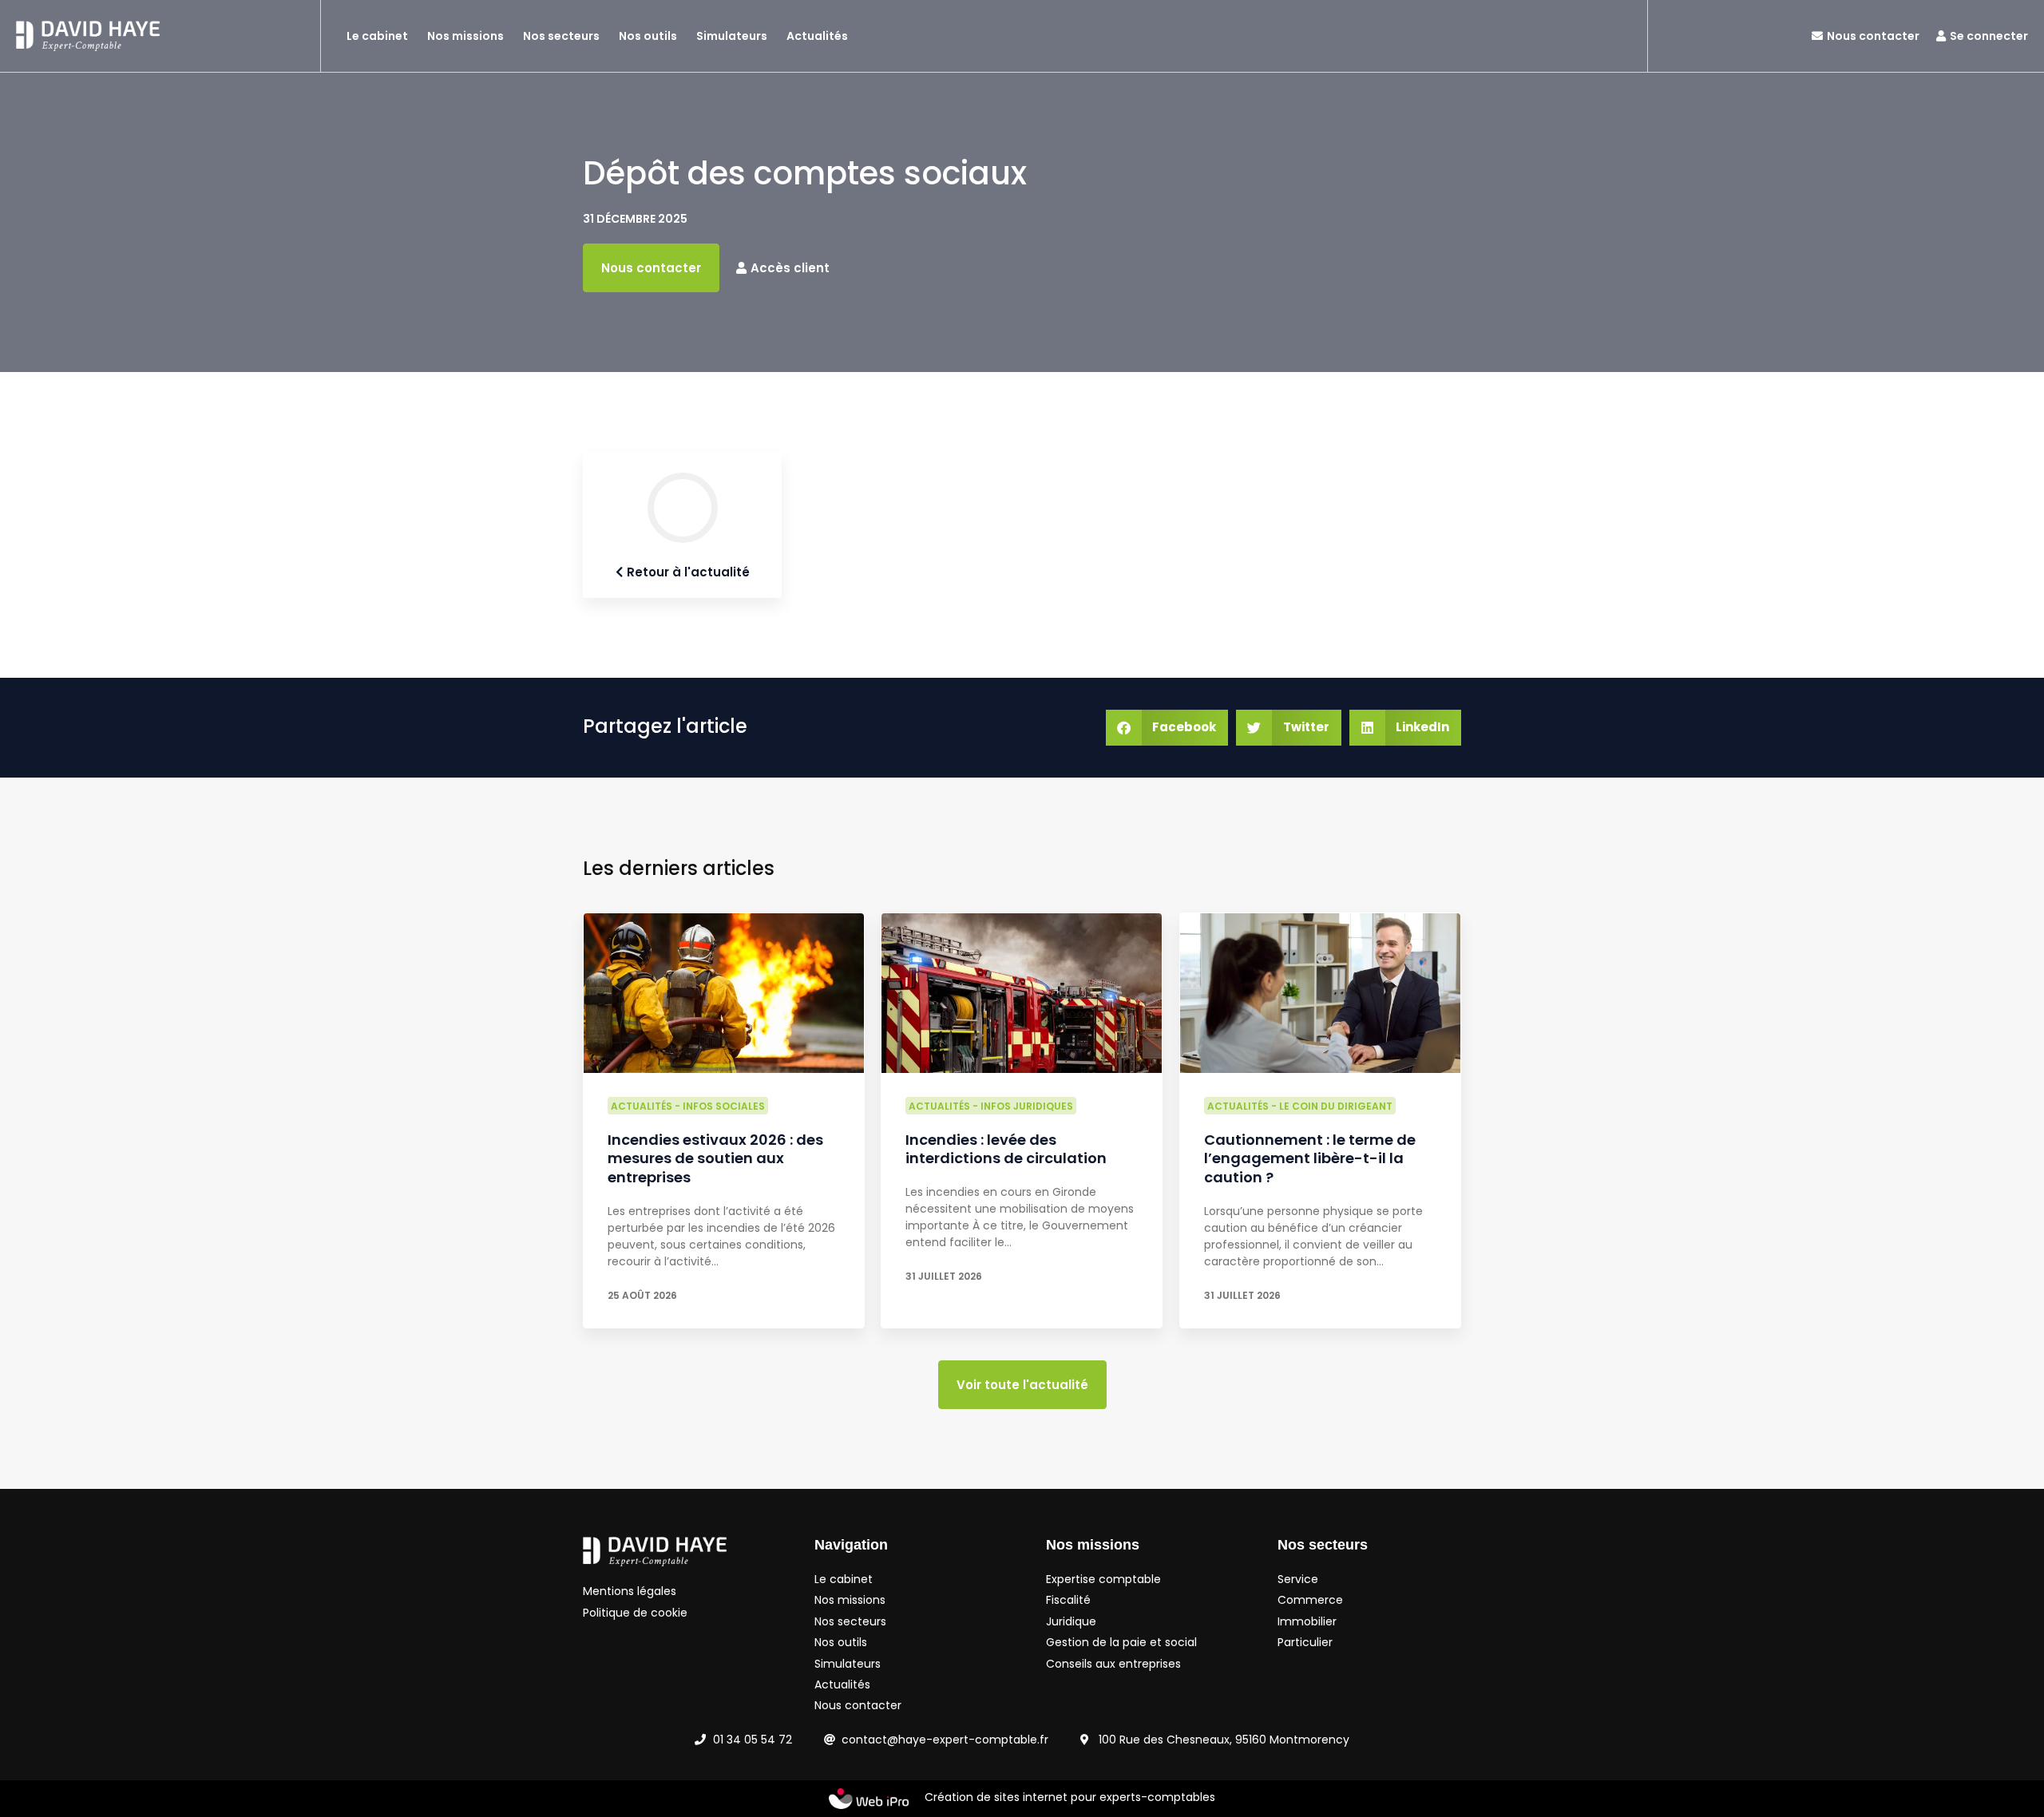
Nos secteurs (561, 36)
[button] (1167, 728)
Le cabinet (377, 36)
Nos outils (648, 36)
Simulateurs (732, 36)
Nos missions (465, 36)
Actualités (817, 36)
